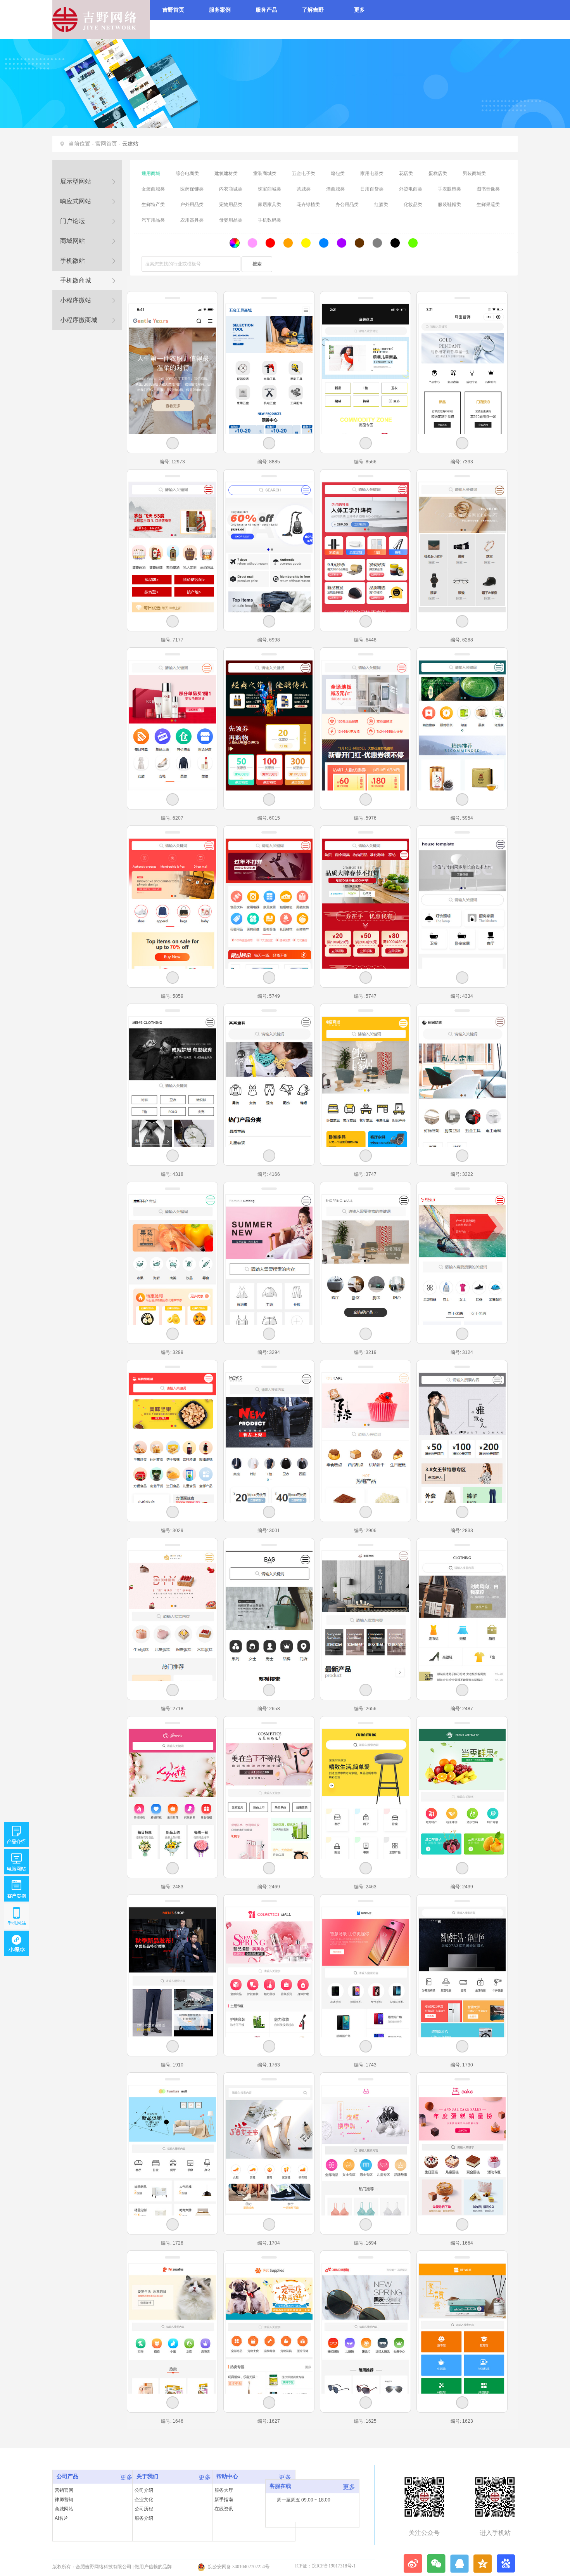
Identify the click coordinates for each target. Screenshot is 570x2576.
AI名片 (61, 2518)
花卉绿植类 (308, 205)
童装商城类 (265, 173)
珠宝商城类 (269, 189)
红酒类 (381, 205)
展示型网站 (76, 181)
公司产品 (67, 2476)
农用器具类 (192, 220)
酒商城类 (335, 189)
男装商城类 (474, 173)
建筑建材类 (226, 173)
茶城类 (304, 189)
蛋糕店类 (438, 173)
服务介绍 (144, 2518)
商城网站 (73, 241)
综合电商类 (187, 173)
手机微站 (73, 261)
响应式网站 (76, 201)
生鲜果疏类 (488, 205)
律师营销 (64, 2500)
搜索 (257, 264)
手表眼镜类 (449, 189)
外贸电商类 (411, 189)
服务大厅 (224, 2490)
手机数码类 (269, 220)
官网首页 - (108, 144)
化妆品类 (413, 205)
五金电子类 (304, 173)
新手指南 (224, 2500)
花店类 (406, 173)
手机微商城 (76, 280)
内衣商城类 (231, 189)
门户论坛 (73, 221)
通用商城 (151, 173)
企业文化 (144, 2500)
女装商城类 (153, 189)
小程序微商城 (79, 320)
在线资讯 (224, 2509)
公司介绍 (144, 2490)
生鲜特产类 (153, 205)
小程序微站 (76, 300)
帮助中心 (227, 2476)
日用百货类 (372, 189)
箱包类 (338, 173)
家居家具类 (269, 205)
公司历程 (144, 2509)
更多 (126, 2477)
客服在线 (280, 2486)
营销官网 (64, 2490)
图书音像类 (488, 189)
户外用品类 (192, 205)
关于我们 (147, 2476)
